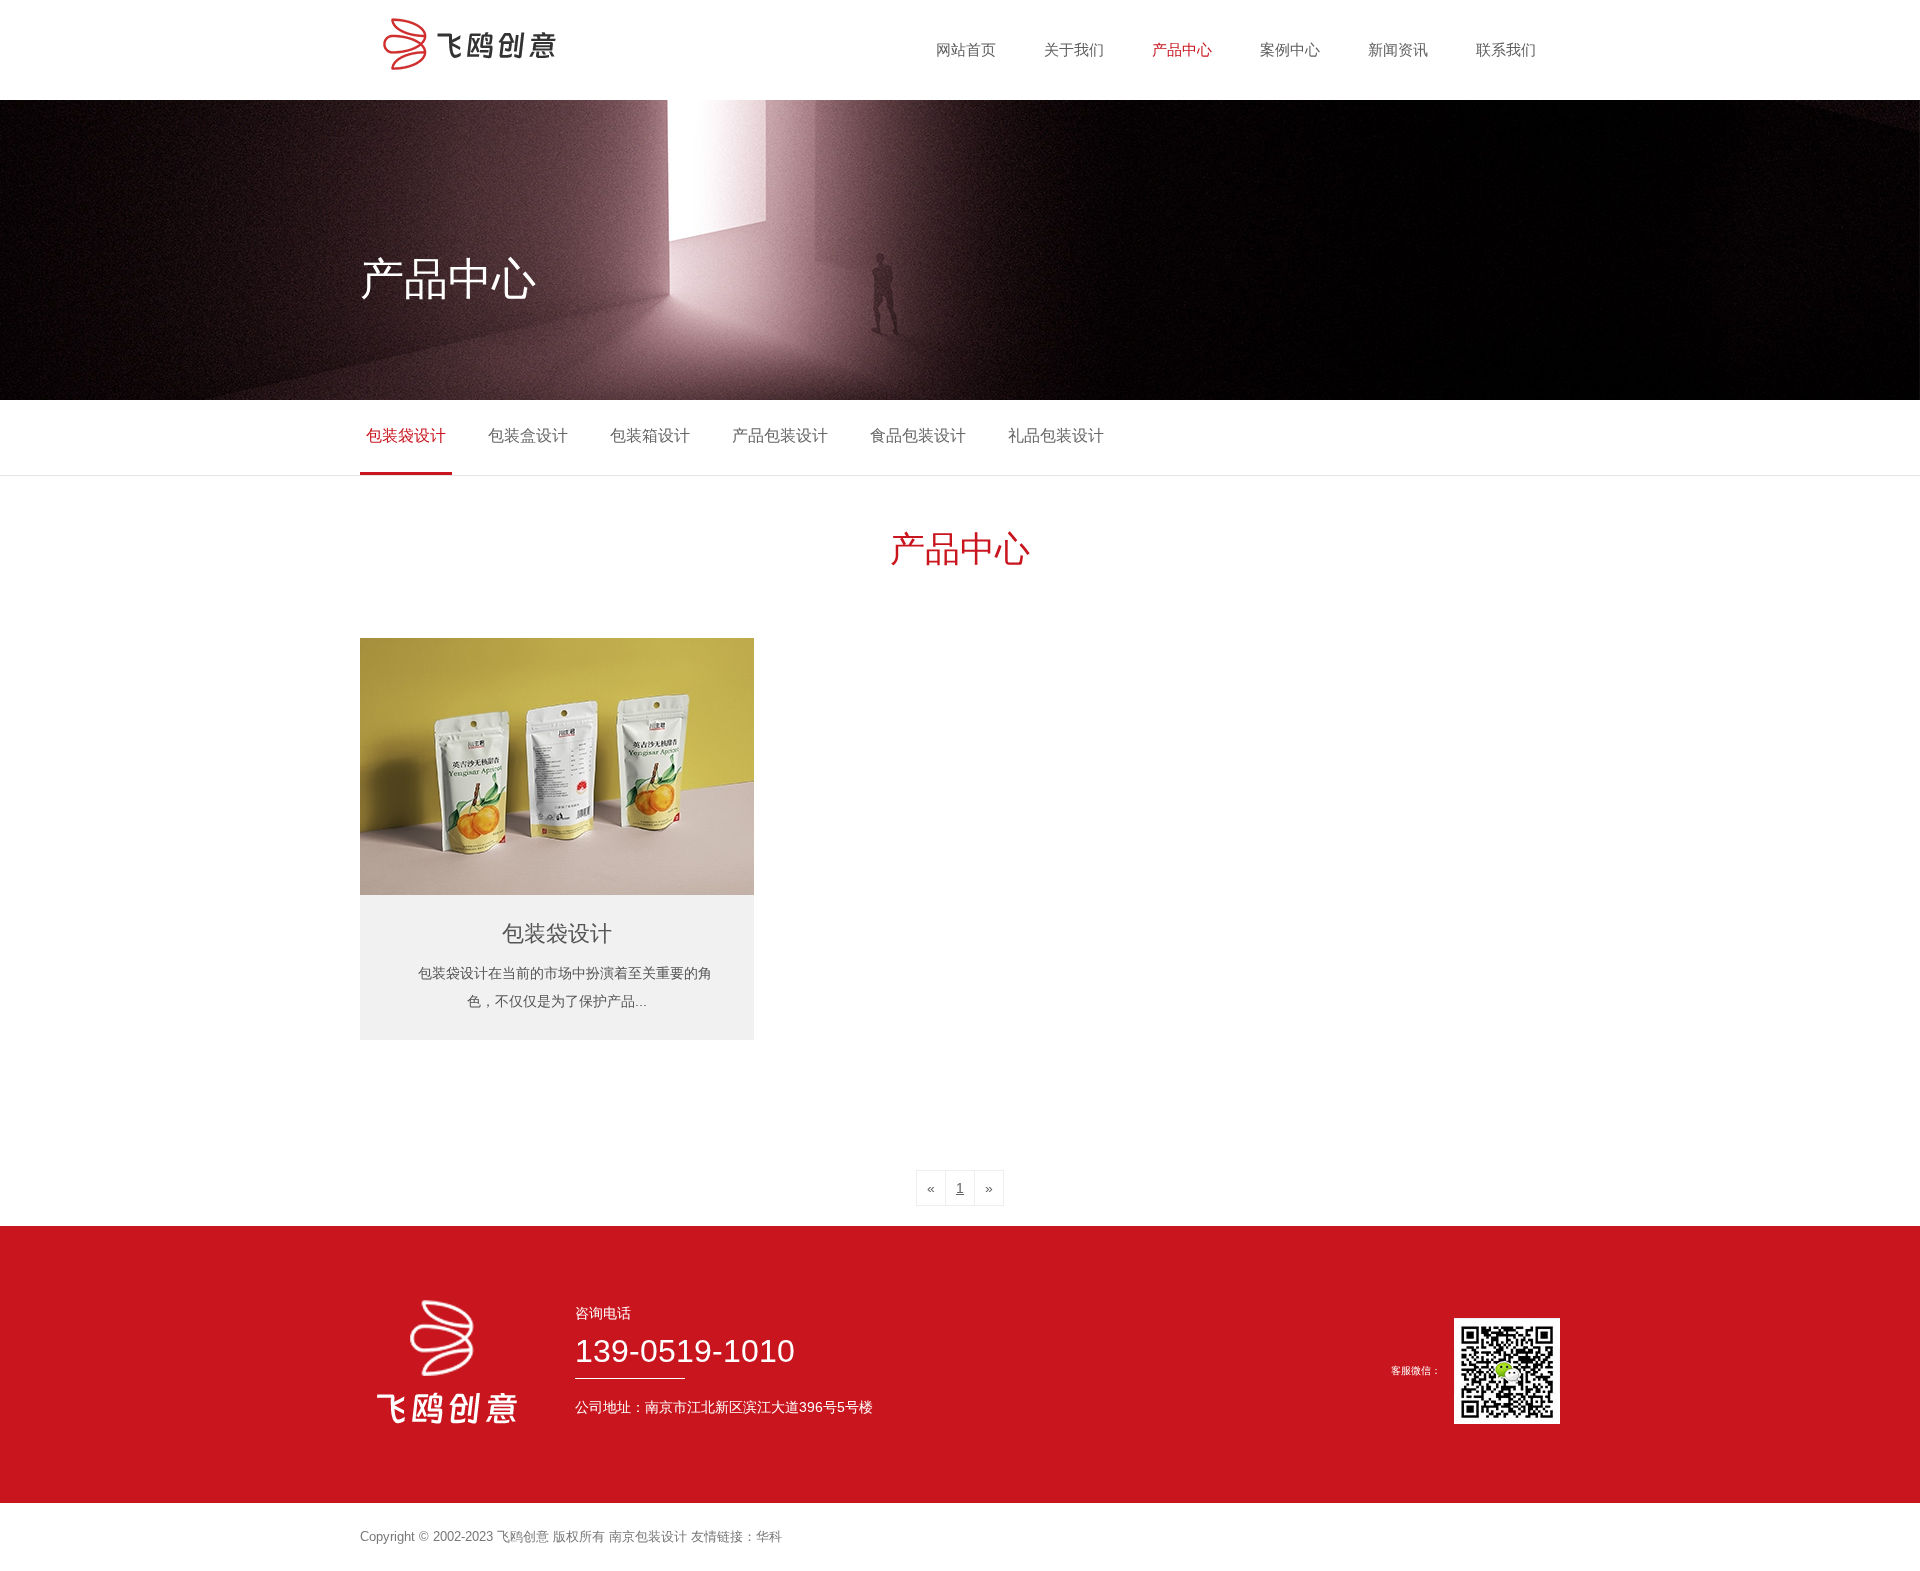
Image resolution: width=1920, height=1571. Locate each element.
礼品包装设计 (1056, 435)
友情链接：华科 (736, 1536)
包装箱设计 (650, 435)
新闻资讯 (1398, 49)
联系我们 (1506, 49)
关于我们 (1074, 49)
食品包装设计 (918, 435)
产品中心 (1182, 49)
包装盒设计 (528, 435)
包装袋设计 (406, 435)
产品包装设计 (780, 435)
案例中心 (1290, 49)
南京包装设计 (648, 1536)
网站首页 (966, 49)
